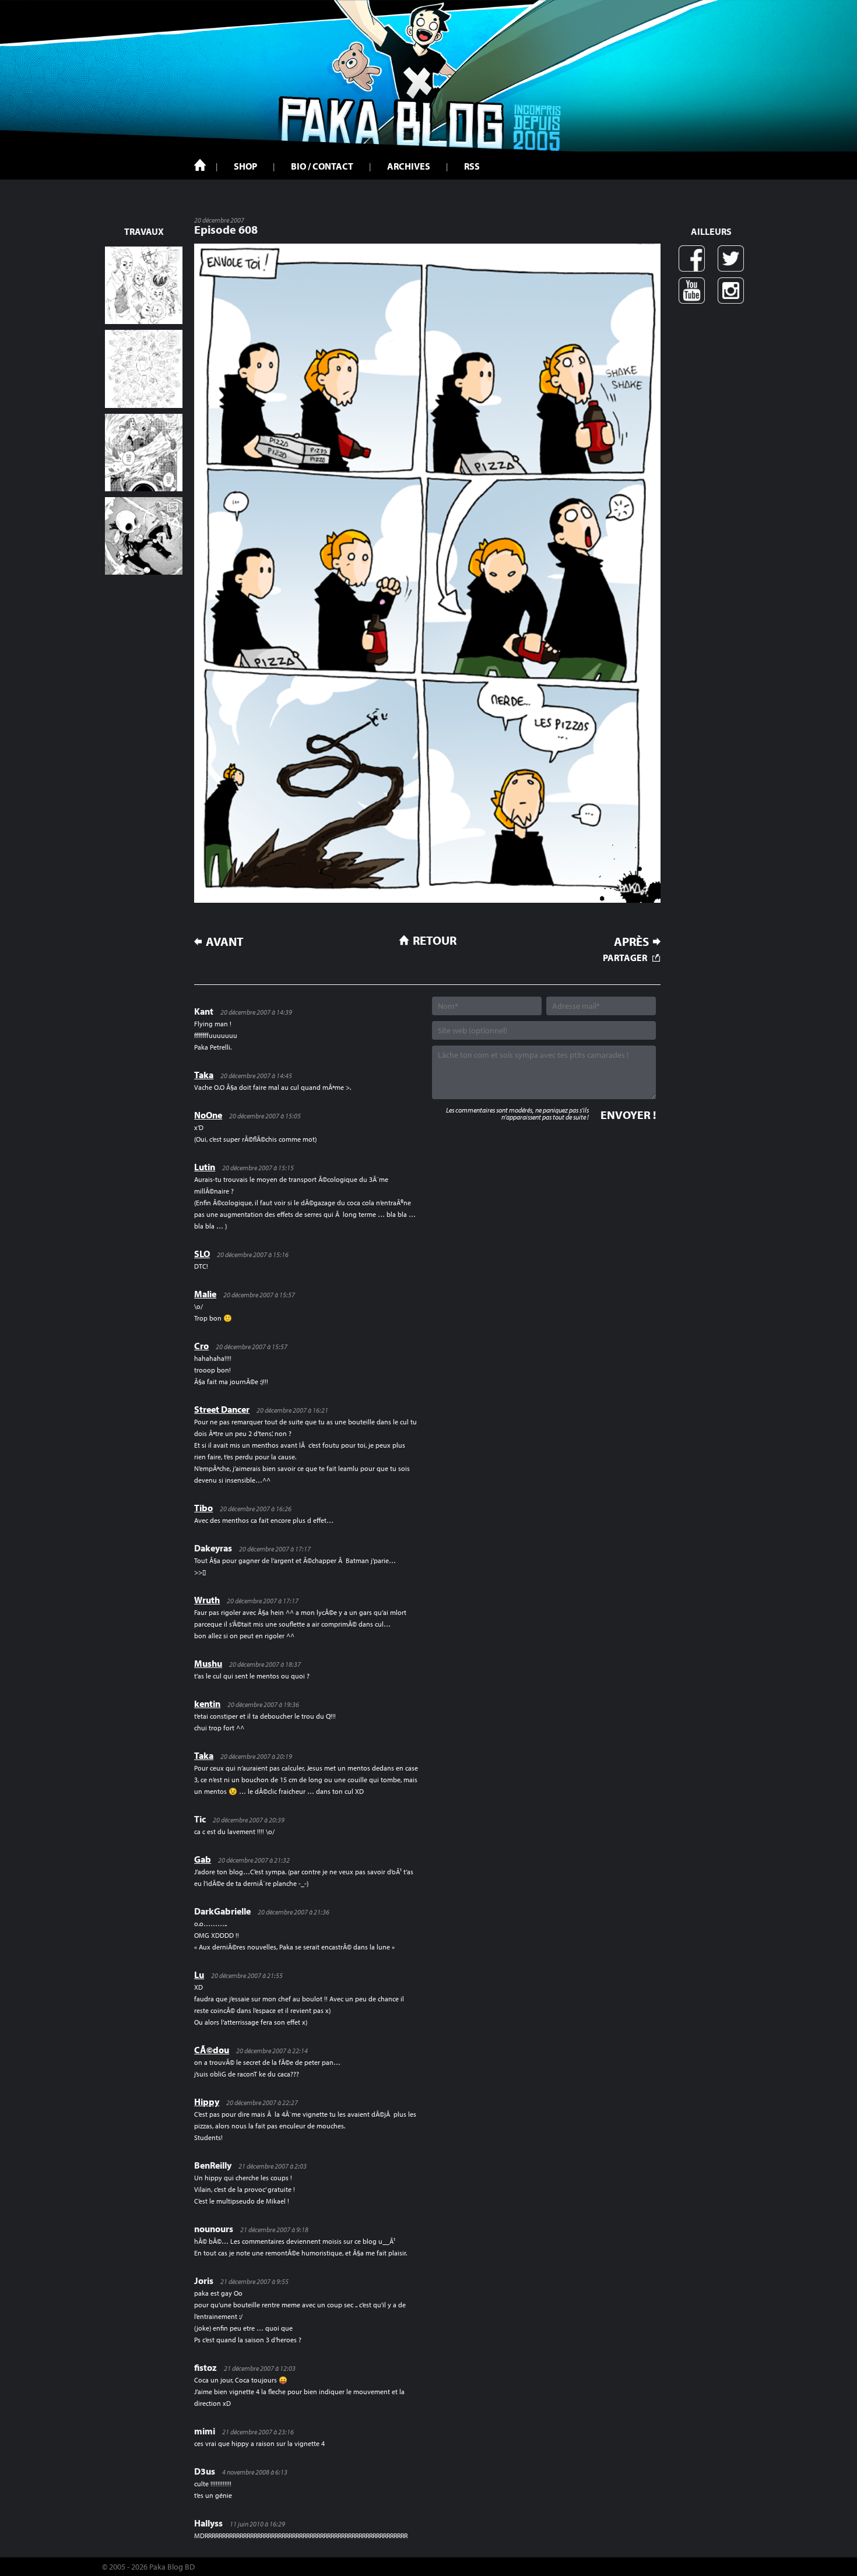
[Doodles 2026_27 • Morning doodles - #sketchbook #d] (144, 285)
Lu (199, 1975)
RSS (472, 166)
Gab (203, 1859)
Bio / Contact (322, 166)
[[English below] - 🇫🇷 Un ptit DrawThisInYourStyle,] (144, 536)
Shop (245, 166)
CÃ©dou (212, 2050)
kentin (207, 1704)
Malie (205, 1294)
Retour (435, 940)
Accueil (200, 165)
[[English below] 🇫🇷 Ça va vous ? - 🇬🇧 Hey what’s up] (144, 369)
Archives (409, 166)
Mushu (208, 1663)
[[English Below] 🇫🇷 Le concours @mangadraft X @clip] (144, 453)
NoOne (208, 1115)
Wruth (207, 1600)
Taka (204, 1075)
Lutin (205, 1167)
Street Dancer (222, 1409)
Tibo (203, 1508)
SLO (202, 1254)
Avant (225, 942)
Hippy (207, 2102)
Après (631, 942)
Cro (201, 1346)
